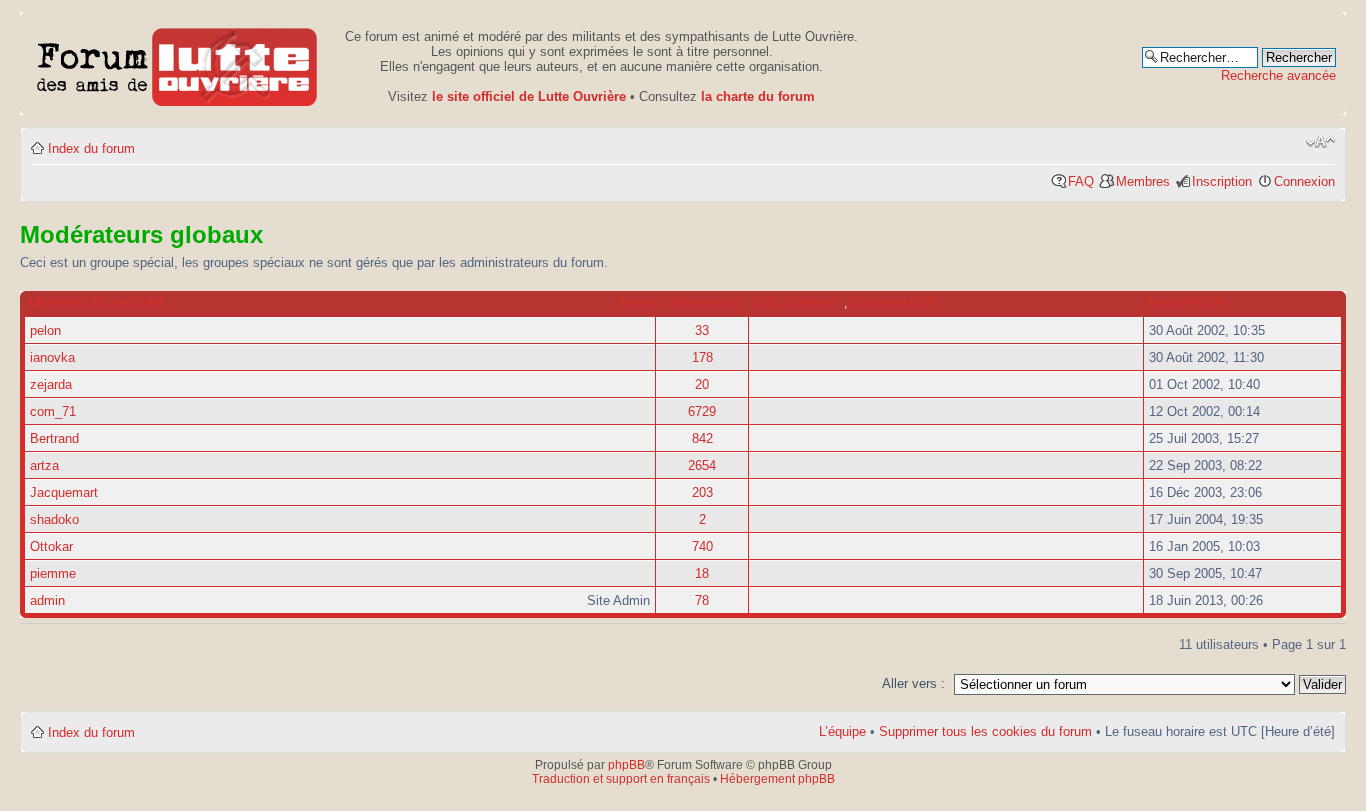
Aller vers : (913, 683)
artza (44, 465)
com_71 (53, 411)
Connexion (1304, 181)
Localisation (893, 303)
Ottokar (51, 546)
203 (702, 492)
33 (702, 330)
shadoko (54, 519)
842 (702, 438)
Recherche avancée (1278, 75)
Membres (1143, 181)
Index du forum (91, 148)
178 (702, 357)
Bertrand (54, 438)
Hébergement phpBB (777, 779)
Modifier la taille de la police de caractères (1320, 142)
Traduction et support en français (621, 779)
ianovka (52, 357)
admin (47, 600)
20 (702, 384)
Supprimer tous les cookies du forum (985, 731)
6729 (702, 411)
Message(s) (703, 303)
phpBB (626, 765)
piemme (53, 573)
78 (702, 600)
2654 (702, 465)
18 (702, 573)
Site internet (798, 303)
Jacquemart (64, 492)
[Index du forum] (177, 63)
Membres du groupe (96, 303)
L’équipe (842, 731)
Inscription (1222, 181)
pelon (45, 330)
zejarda (51, 384)
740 (702, 546)
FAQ (1081, 181)
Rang (637, 303)
